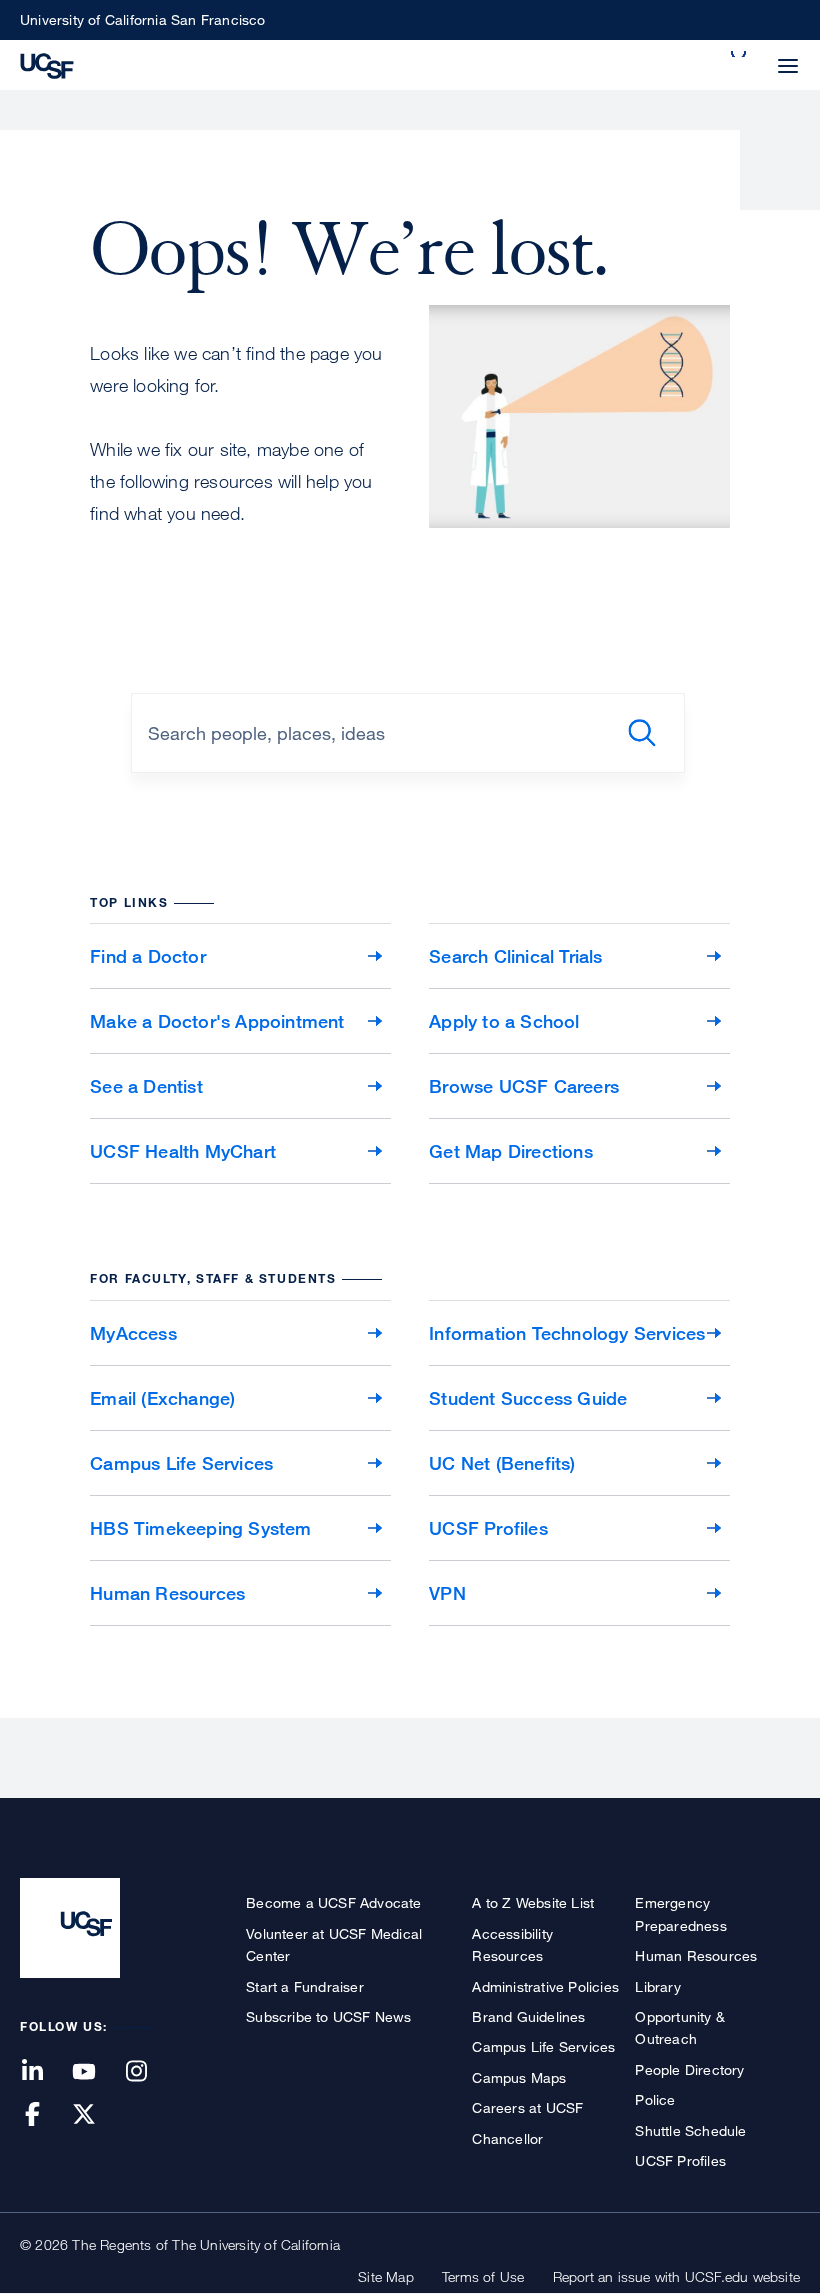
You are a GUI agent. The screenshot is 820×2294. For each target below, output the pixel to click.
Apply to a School (504, 1021)
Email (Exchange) (162, 1398)
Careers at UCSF (527, 2107)
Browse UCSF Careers (524, 1086)
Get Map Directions (511, 1151)
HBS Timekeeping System (200, 1528)
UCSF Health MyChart (183, 1151)
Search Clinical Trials (515, 956)
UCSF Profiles (488, 1528)
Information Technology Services (567, 1333)
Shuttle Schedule (690, 2130)
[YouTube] (96, 2072)
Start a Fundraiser (305, 1986)
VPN (447, 1593)
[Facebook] (44, 2115)
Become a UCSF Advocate (333, 1902)
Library (657, 1986)
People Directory (689, 2069)
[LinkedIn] (44, 2072)
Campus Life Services (181, 1463)
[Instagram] (148, 2072)
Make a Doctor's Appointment (217, 1021)
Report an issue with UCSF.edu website (676, 2276)
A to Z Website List (533, 1902)
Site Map (386, 2276)
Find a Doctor (148, 956)
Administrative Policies (545, 1986)
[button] (740, 54)
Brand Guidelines (528, 2016)
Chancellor (507, 2138)
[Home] (47, 64)
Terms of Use (483, 2276)
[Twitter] (96, 2115)
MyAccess (133, 1333)
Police (655, 2099)
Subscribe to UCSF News (328, 2016)
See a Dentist (146, 1086)
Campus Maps (519, 2077)
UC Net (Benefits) (502, 1463)
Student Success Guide (528, 1398)
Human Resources (167, 1593)
